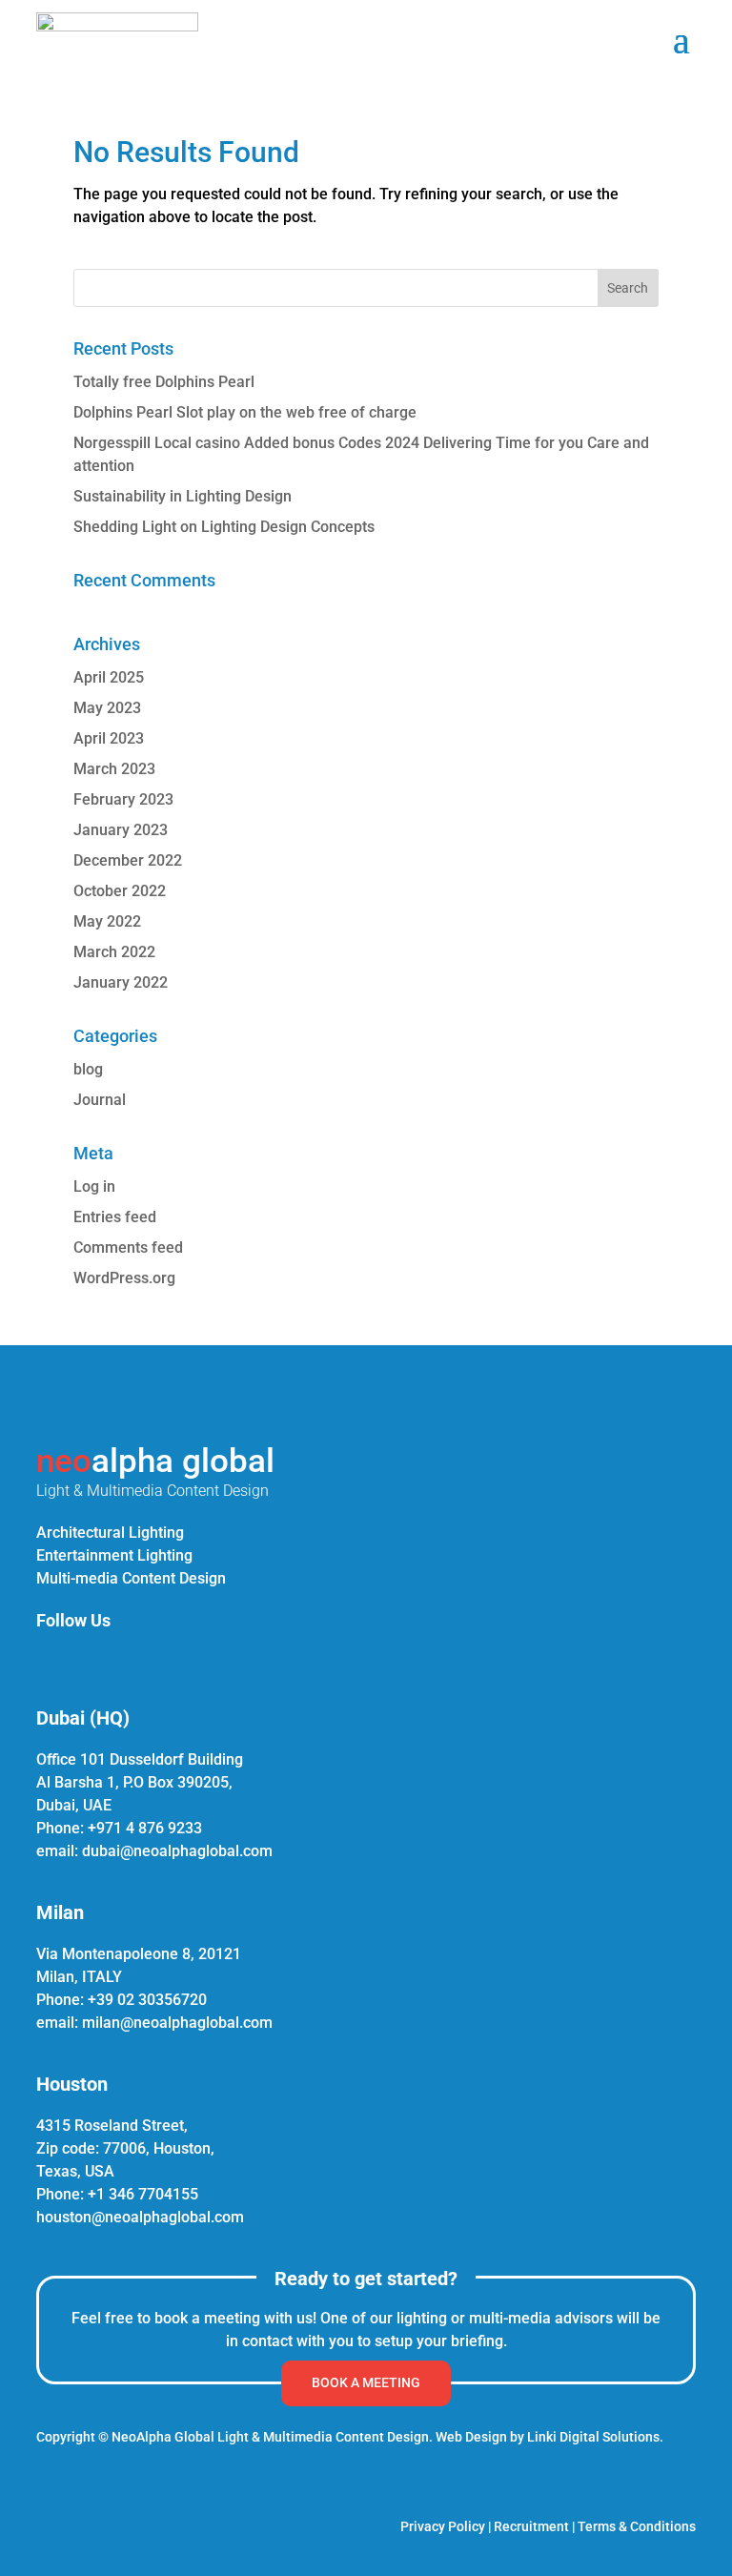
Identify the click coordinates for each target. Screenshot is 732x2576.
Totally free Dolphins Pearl (164, 382)
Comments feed (128, 1247)
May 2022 (107, 921)
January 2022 (121, 982)
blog (88, 1069)
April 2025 (109, 677)
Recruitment (531, 2526)
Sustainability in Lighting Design (183, 496)
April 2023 (109, 738)
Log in (94, 1186)
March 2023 (114, 769)
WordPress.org (124, 1278)
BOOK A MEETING (366, 2382)
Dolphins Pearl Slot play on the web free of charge (245, 412)
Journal (100, 1100)
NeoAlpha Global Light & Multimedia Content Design (270, 2437)
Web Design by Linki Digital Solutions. (549, 2437)
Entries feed (115, 1217)
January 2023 (121, 830)
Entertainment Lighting (114, 1555)
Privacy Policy (443, 2526)
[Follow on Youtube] (183, 1661)
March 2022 (114, 952)
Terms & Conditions (637, 2526)
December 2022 (128, 860)
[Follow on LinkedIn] (46, 1661)
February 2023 (123, 799)
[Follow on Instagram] (91, 1661)
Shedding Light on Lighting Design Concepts (224, 527)
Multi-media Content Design (131, 1578)
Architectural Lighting (110, 1533)
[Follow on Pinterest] (137, 1661)
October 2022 (120, 891)
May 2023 (107, 708)
